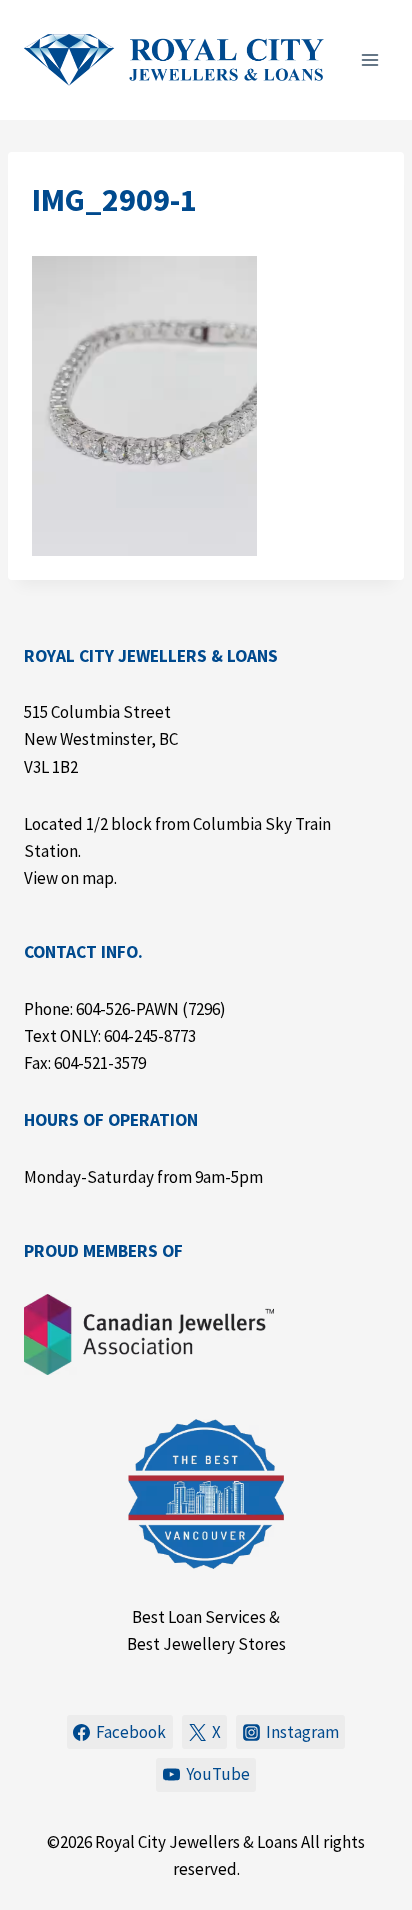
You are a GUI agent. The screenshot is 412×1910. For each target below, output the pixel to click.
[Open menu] (369, 59)
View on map (69, 878)
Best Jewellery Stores (206, 1644)
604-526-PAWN (127, 1009)
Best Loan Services (199, 1617)
